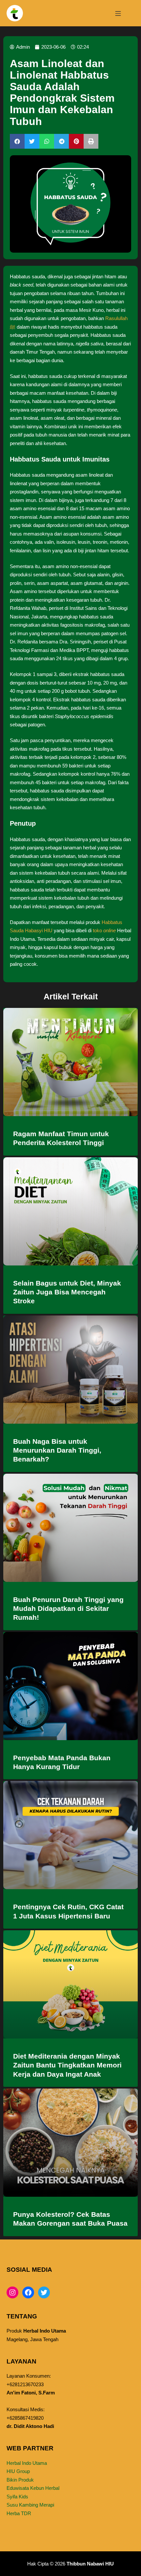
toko (104, 930)
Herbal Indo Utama (27, 2463)
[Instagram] (12, 2292)
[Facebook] (28, 2292)
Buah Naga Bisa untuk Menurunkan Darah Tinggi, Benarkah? (57, 1450)
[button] (17, 141)
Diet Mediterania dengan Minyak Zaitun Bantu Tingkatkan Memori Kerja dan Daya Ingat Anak (67, 2065)
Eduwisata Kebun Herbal (33, 2488)
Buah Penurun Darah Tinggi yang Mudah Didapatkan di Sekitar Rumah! (68, 1609)
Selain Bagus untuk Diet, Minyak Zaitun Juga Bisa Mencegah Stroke (67, 1292)
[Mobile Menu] (118, 13)
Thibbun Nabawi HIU (90, 2564)
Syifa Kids (17, 2497)
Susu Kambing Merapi (30, 2505)
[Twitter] (44, 2292)
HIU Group (18, 2471)
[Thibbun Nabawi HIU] (15, 13)
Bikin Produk (20, 2480)
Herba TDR (19, 2513)
